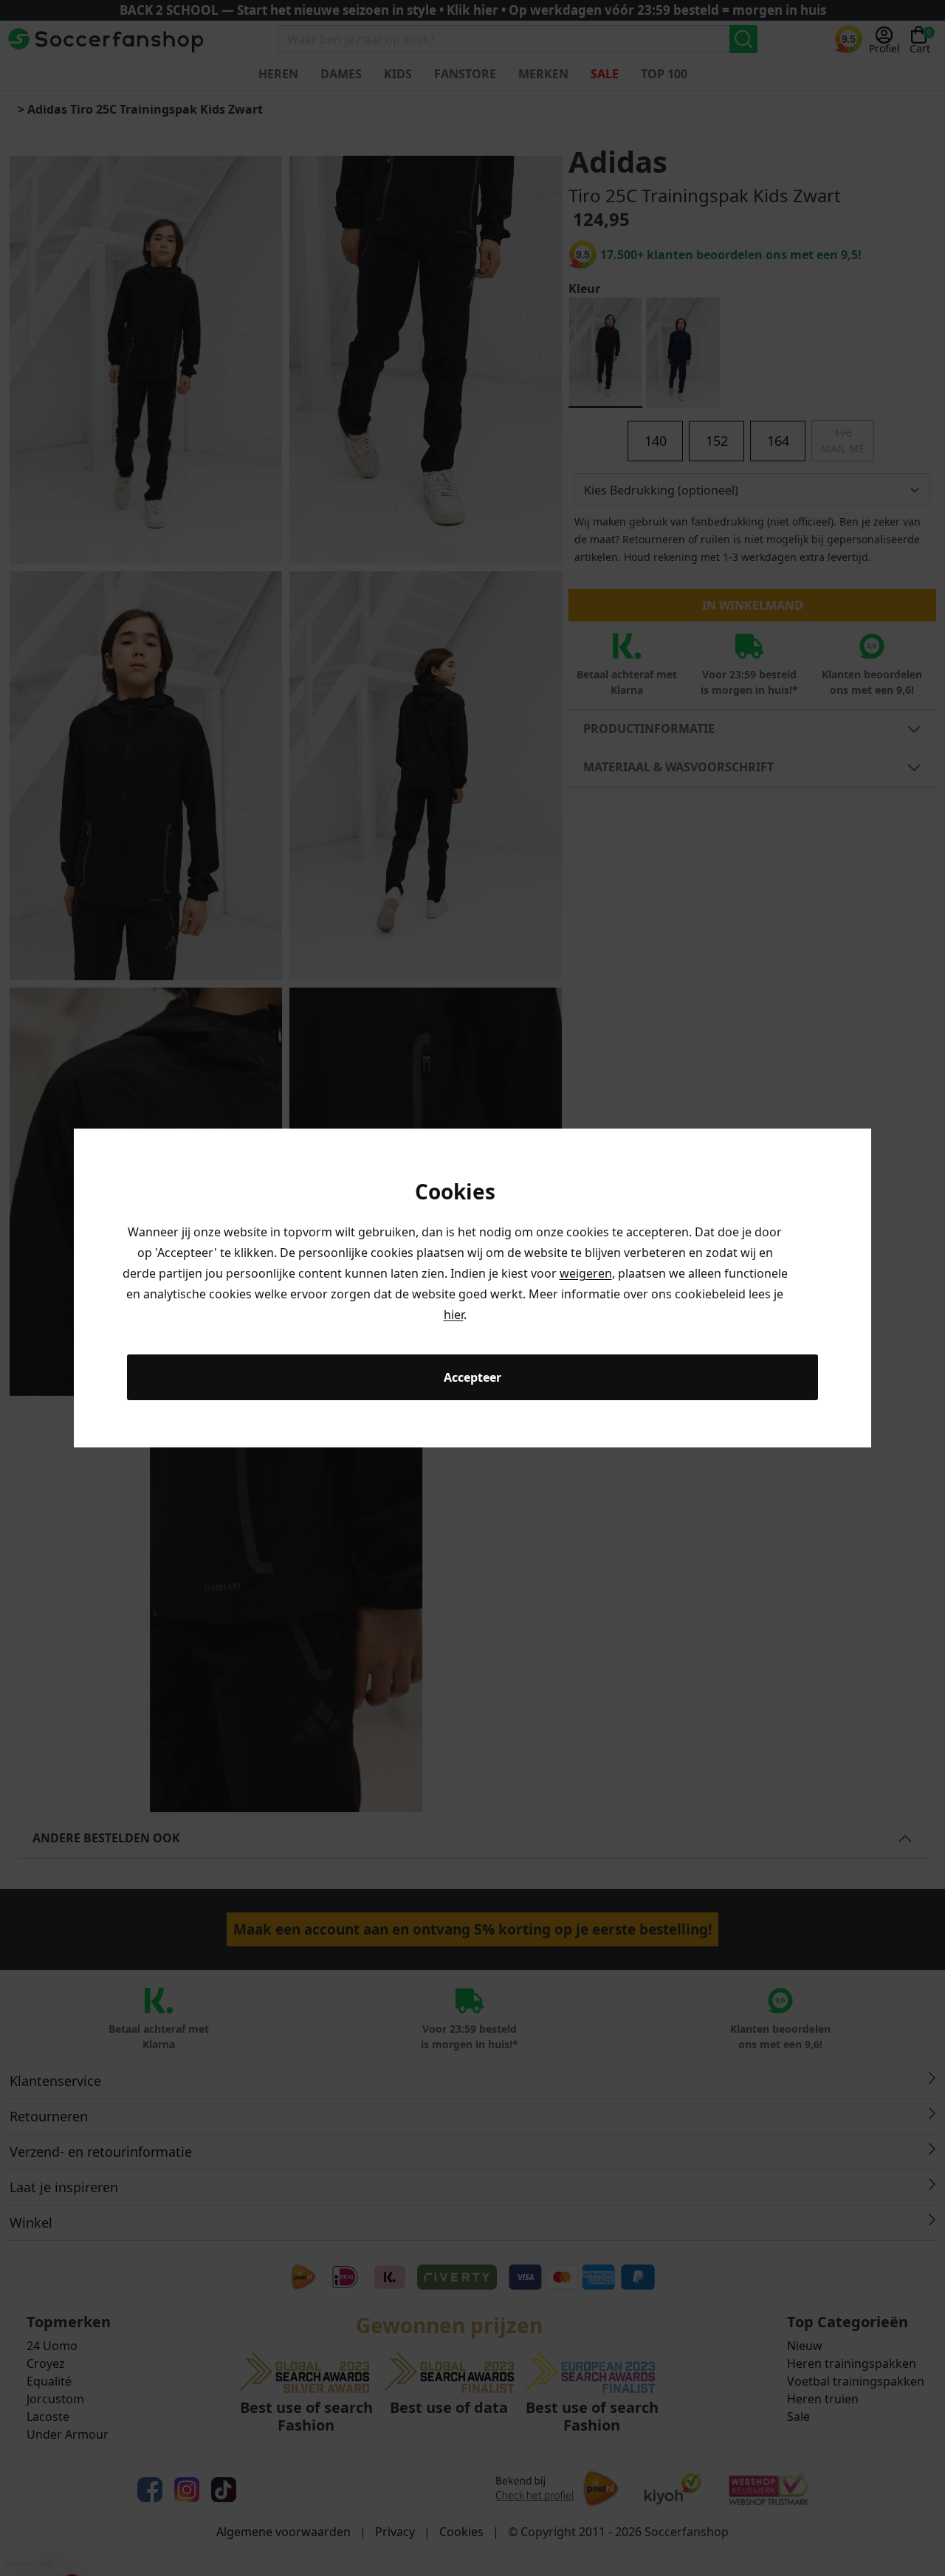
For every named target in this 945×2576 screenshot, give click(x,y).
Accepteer (472, 1377)
